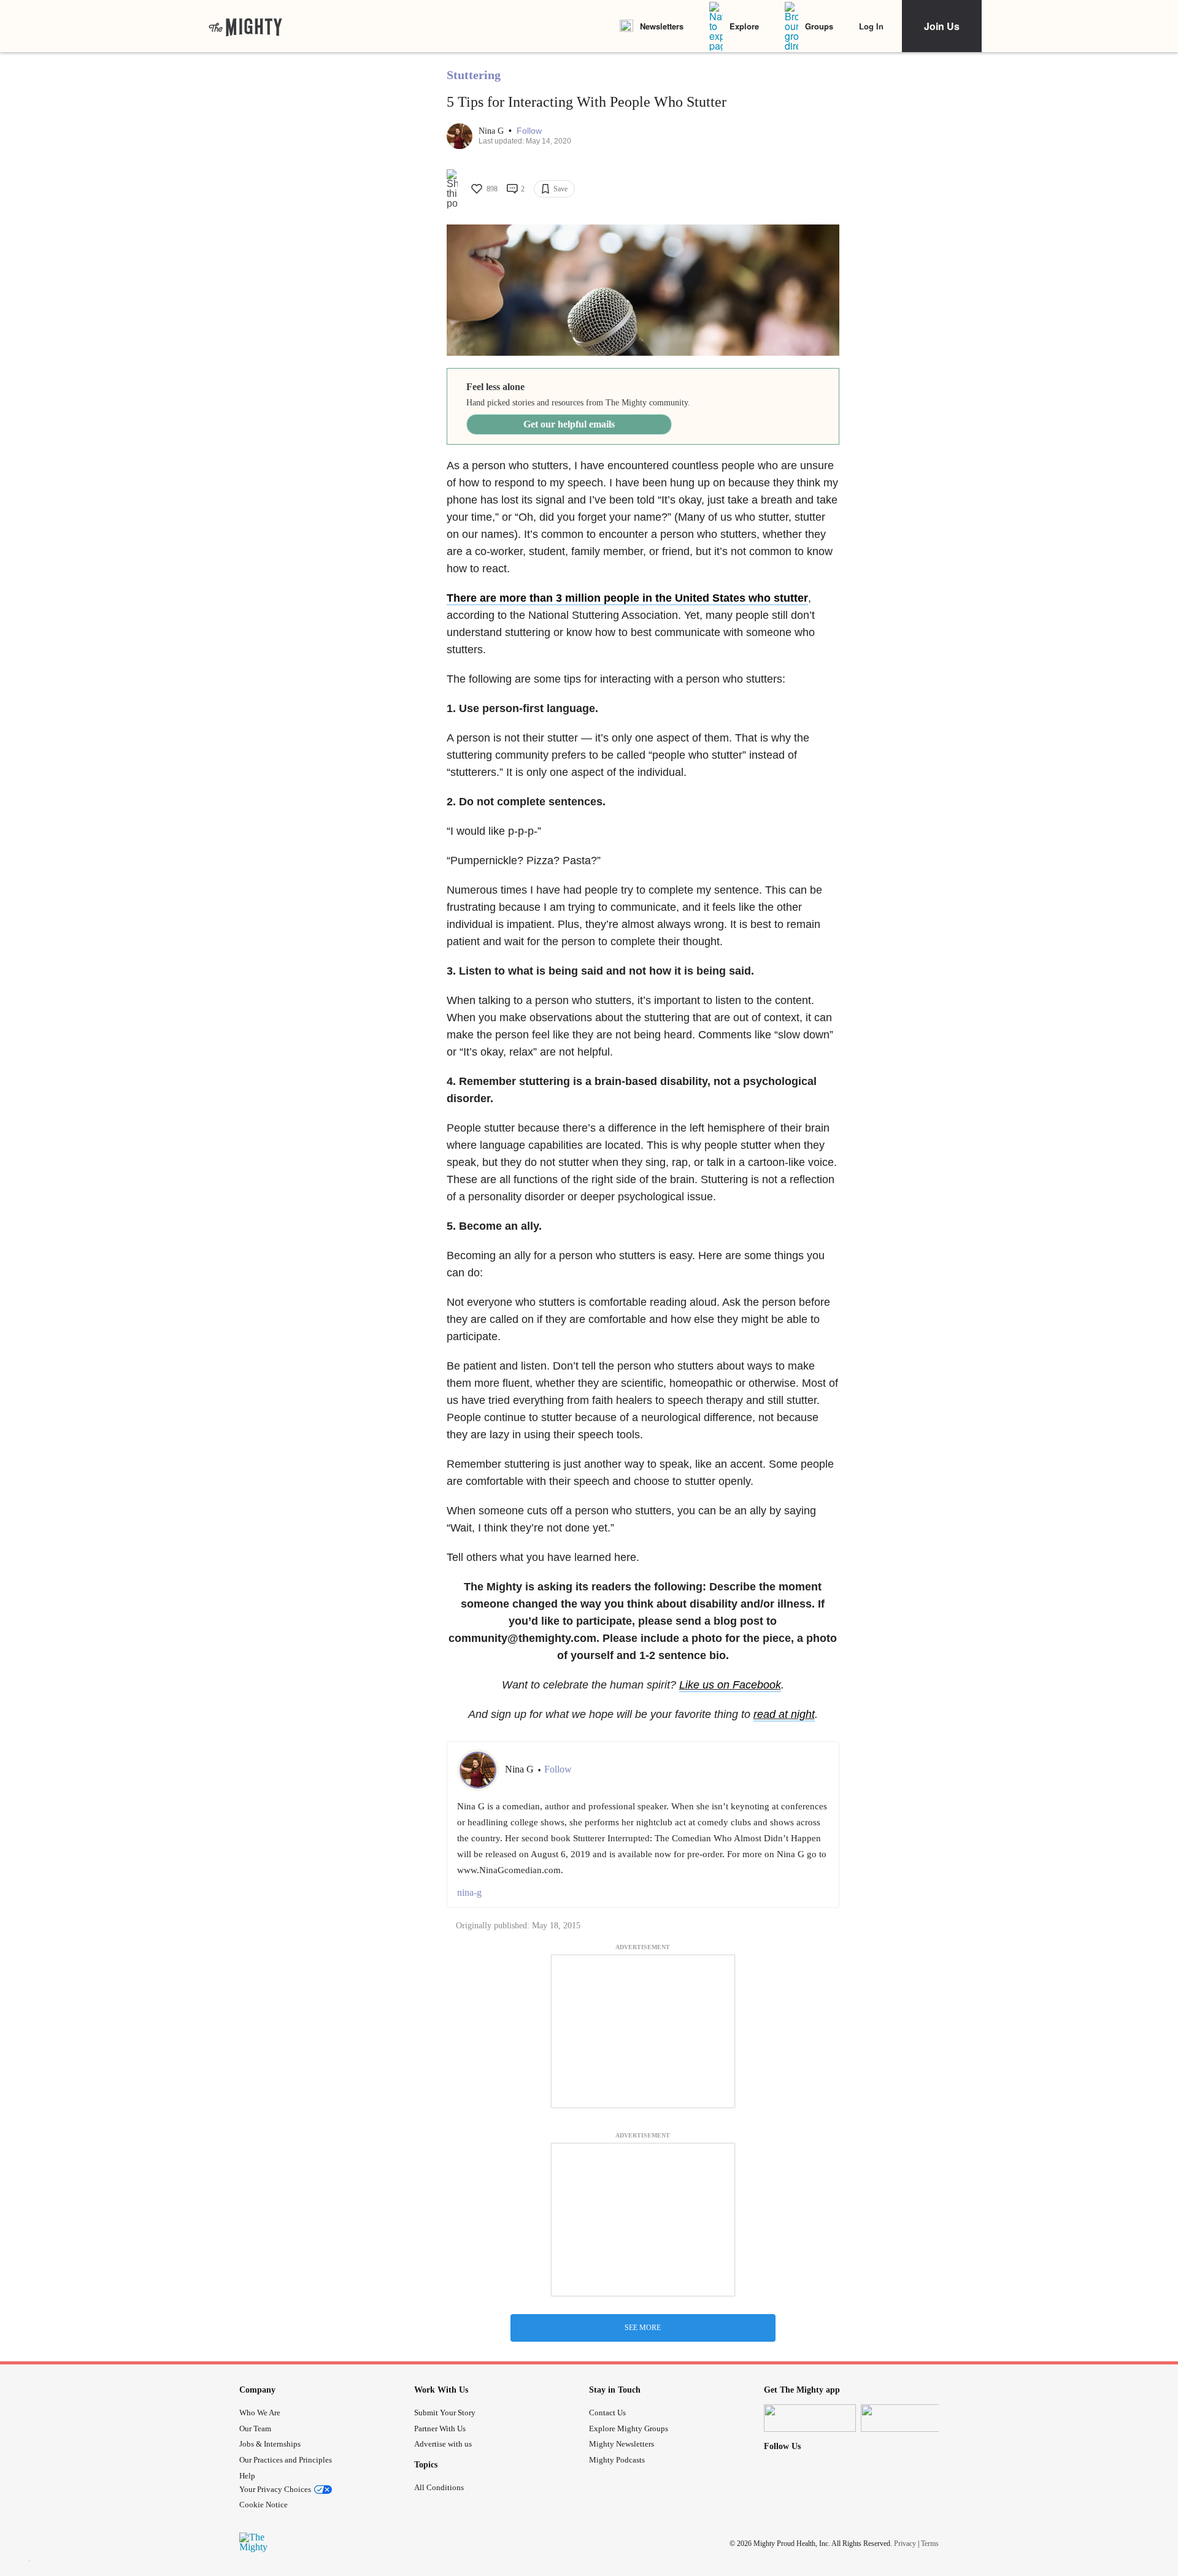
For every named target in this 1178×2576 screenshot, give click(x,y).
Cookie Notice (264, 2505)
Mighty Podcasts (617, 2460)
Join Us (942, 26)
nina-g (469, 1892)
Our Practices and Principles (286, 2460)
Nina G (492, 131)
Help (247, 2476)
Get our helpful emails (569, 424)
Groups (819, 26)
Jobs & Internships (270, 2444)
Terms (930, 2543)
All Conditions (439, 2487)
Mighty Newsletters (622, 2444)
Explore (744, 26)
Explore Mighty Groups (629, 2428)
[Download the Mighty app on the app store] (810, 2418)
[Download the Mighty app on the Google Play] (907, 2418)
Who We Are (260, 2413)
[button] (529, 131)
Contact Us (607, 2413)
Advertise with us (443, 2444)
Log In (871, 26)
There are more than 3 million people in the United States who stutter (627, 598)
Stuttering (474, 75)
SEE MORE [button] (643, 2328)
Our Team (255, 2428)
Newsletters (662, 26)
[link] (245, 26)
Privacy (905, 2543)
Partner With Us (440, 2428)
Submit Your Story (445, 2413)
